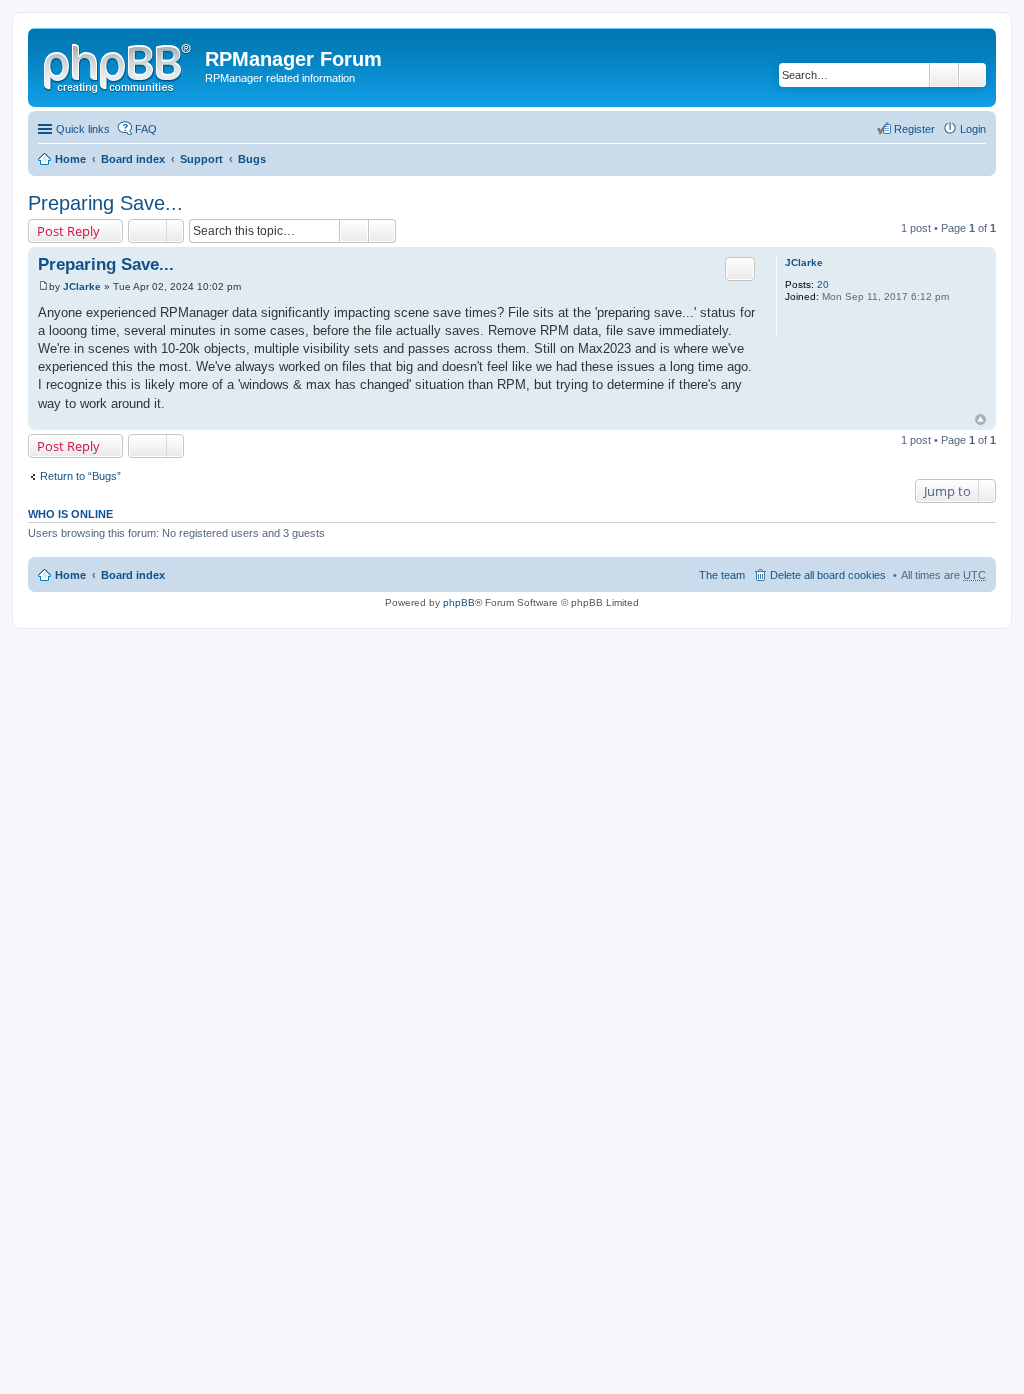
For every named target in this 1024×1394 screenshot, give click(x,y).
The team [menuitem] (722, 575)
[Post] (43, 286)
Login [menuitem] (973, 129)
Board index (133, 159)
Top (980, 419)
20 (823, 284)
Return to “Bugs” (80, 476)
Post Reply (68, 231)
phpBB (459, 602)
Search (944, 75)
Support (201, 159)
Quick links (83, 129)
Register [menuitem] (914, 129)
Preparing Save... (105, 203)
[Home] (119, 65)
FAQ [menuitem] (146, 129)
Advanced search (972, 75)
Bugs (252, 159)
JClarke (804, 262)
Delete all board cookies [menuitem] (828, 575)
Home (70, 159)
